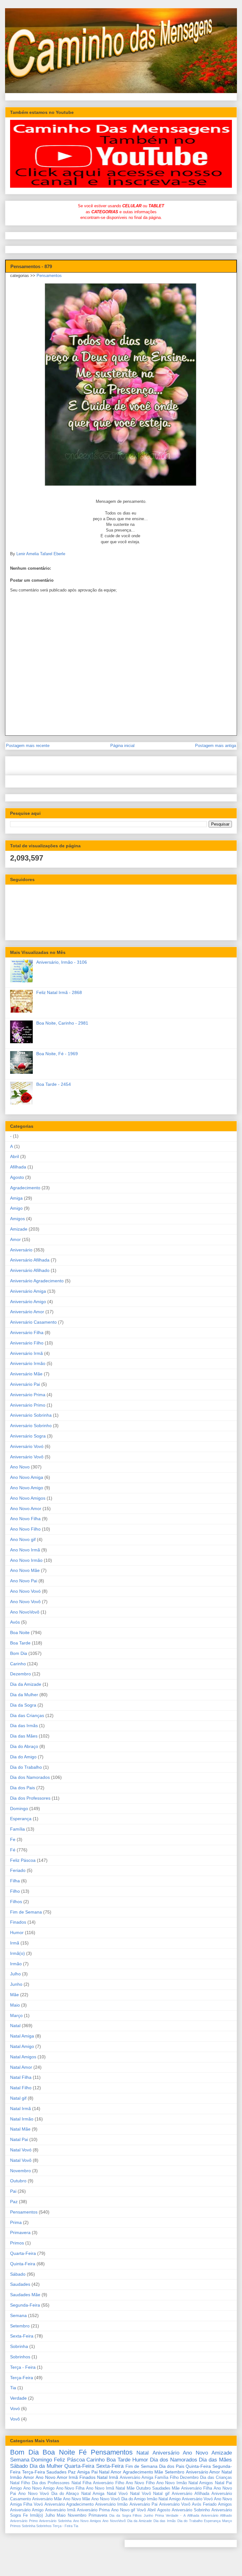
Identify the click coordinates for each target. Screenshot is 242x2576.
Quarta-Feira (23, 2253)
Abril (14, 1156)
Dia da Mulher (24, 1695)
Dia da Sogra (23, 1705)
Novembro (20, 2171)
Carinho (18, 1664)
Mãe (14, 1995)
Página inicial (122, 746)
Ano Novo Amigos (28, 1498)
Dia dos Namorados (30, 1777)
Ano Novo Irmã (25, 1550)
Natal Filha (21, 2077)
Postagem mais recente (28, 746)
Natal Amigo (22, 2046)
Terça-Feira (22, 2378)
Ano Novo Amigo (27, 1488)
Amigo (16, 1208)
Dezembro (20, 1674)
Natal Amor (21, 2067)
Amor (15, 1239)
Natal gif (18, 2098)
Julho (15, 1974)
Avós (15, 1622)
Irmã (15, 1943)
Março (16, 2015)
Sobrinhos (20, 2357)
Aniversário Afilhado (30, 1270)
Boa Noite (20, 1632)
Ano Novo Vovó (25, 1591)
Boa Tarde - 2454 (54, 1084)
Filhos (16, 1902)
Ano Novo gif (23, 1539)
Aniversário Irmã (26, 1353)
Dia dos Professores (30, 1798)
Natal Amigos (23, 2057)
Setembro (20, 2326)
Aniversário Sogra (28, 1436)
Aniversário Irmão (28, 1363)
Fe (13, 1839)
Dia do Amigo (23, 1757)
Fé (13, 1850)
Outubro (18, 2181)
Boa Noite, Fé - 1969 (57, 1054)
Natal (15, 2026)
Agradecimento (25, 1188)
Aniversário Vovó (27, 1446)
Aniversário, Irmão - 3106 (62, 962)
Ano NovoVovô (25, 1612)
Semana (18, 2315)
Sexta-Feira (22, 2336)
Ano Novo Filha (25, 1519)
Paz (14, 2202)
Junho (16, 1984)
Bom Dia (19, 1653)
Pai (13, 2191)
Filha (15, 1881)
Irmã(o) (17, 1953)
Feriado (18, 1870)
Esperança (21, 1819)
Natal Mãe (20, 2129)
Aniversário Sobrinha (31, 1415)
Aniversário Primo (28, 1405)
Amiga (16, 1198)
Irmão (16, 1964)
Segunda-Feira (25, 2305)
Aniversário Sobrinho (31, 1426)
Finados (18, 1922)
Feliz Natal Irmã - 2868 (59, 992)
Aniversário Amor (27, 1312)
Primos (17, 2243)
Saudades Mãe (25, 2295)
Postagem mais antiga (216, 746)
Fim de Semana (26, 1912)
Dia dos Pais (23, 1788)
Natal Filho (21, 2088)
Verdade (18, 2398)
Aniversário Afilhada (30, 1260)
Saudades (20, 2284)
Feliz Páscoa (23, 1860)
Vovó (15, 2408)
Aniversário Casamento (33, 1322)
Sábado (18, 2274)
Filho (15, 1891)
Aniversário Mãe (26, 1374)
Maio (15, 2005)
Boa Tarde (20, 1643)
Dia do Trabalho (26, 1767)
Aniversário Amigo (28, 1302)
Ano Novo (20, 1467)
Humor (17, 1932)
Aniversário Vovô (27, 1457)
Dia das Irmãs (24, 1726)
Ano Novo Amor (26, 1509)
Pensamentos (49, 276)
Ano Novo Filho (25, 1529)
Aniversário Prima (28, 1395)
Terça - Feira (23, 2367)
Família (17, 1829)
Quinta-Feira (23, 2264)
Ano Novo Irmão (26, 1560)
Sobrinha (19, 2346)
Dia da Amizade (26, 1684)
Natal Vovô (21, 2160)
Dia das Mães (24, 1736)
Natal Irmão (22, 2119)
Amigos (17, 1219)
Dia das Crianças (27, 1715)
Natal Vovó (21, 2150)
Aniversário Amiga (28, 1291)
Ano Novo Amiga (27, 1477)
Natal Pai (19, 2139)
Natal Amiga (22, 2036)
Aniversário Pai (25, 1384)
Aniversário (21, 1250)
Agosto (17, 1177)
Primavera (20, 2232)
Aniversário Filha (27, 1332)
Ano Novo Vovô (25, 1602)
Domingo (19, 1808)
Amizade (19, 1229)
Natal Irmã (20, 2108)
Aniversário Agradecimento (37, 1281)
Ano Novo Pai (24, 1581)
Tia (13, 2388)
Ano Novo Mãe (25, 1570)
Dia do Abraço (24, 1746)
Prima (16, 2222)
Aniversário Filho (27, 1343)
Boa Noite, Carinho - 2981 (62, 1023)
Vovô (15, 2419)
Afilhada (18, 1167)
